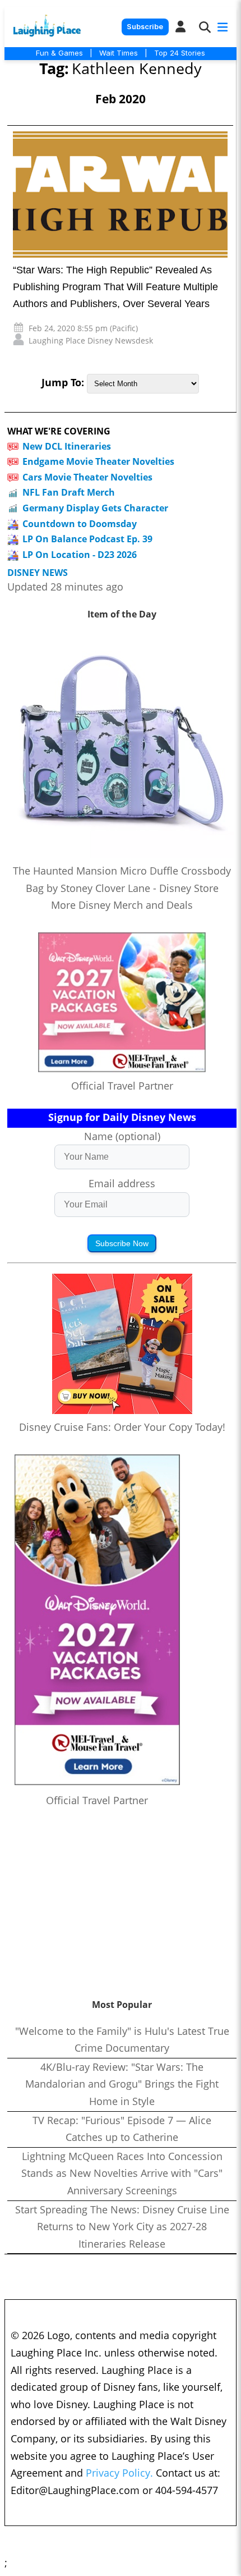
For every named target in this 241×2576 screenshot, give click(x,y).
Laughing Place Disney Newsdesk (91, 340)
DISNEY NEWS (38, 573)
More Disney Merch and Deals (122, 905)
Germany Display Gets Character (95, 508)
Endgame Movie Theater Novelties (98, 461)
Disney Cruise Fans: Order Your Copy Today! (122, 1427)
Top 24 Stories (180, 53)
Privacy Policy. (119, 2473)
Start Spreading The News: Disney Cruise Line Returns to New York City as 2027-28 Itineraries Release (122, 2227)
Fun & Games (59, 53)
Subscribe (145, 27)
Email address (122, 1183)
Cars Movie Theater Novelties (87, 477)
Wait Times (119, 53)
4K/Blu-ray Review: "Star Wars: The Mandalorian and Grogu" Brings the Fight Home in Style (122, 2084)
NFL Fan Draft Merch (69, 492)
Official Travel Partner (122, 1086)
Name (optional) (122, 1136)
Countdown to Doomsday (80, 524)
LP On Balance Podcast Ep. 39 (87, 539)
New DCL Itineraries (67, 446)
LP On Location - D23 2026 (80, 555)
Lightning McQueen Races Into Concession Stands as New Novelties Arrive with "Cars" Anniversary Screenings (122, 2173)
